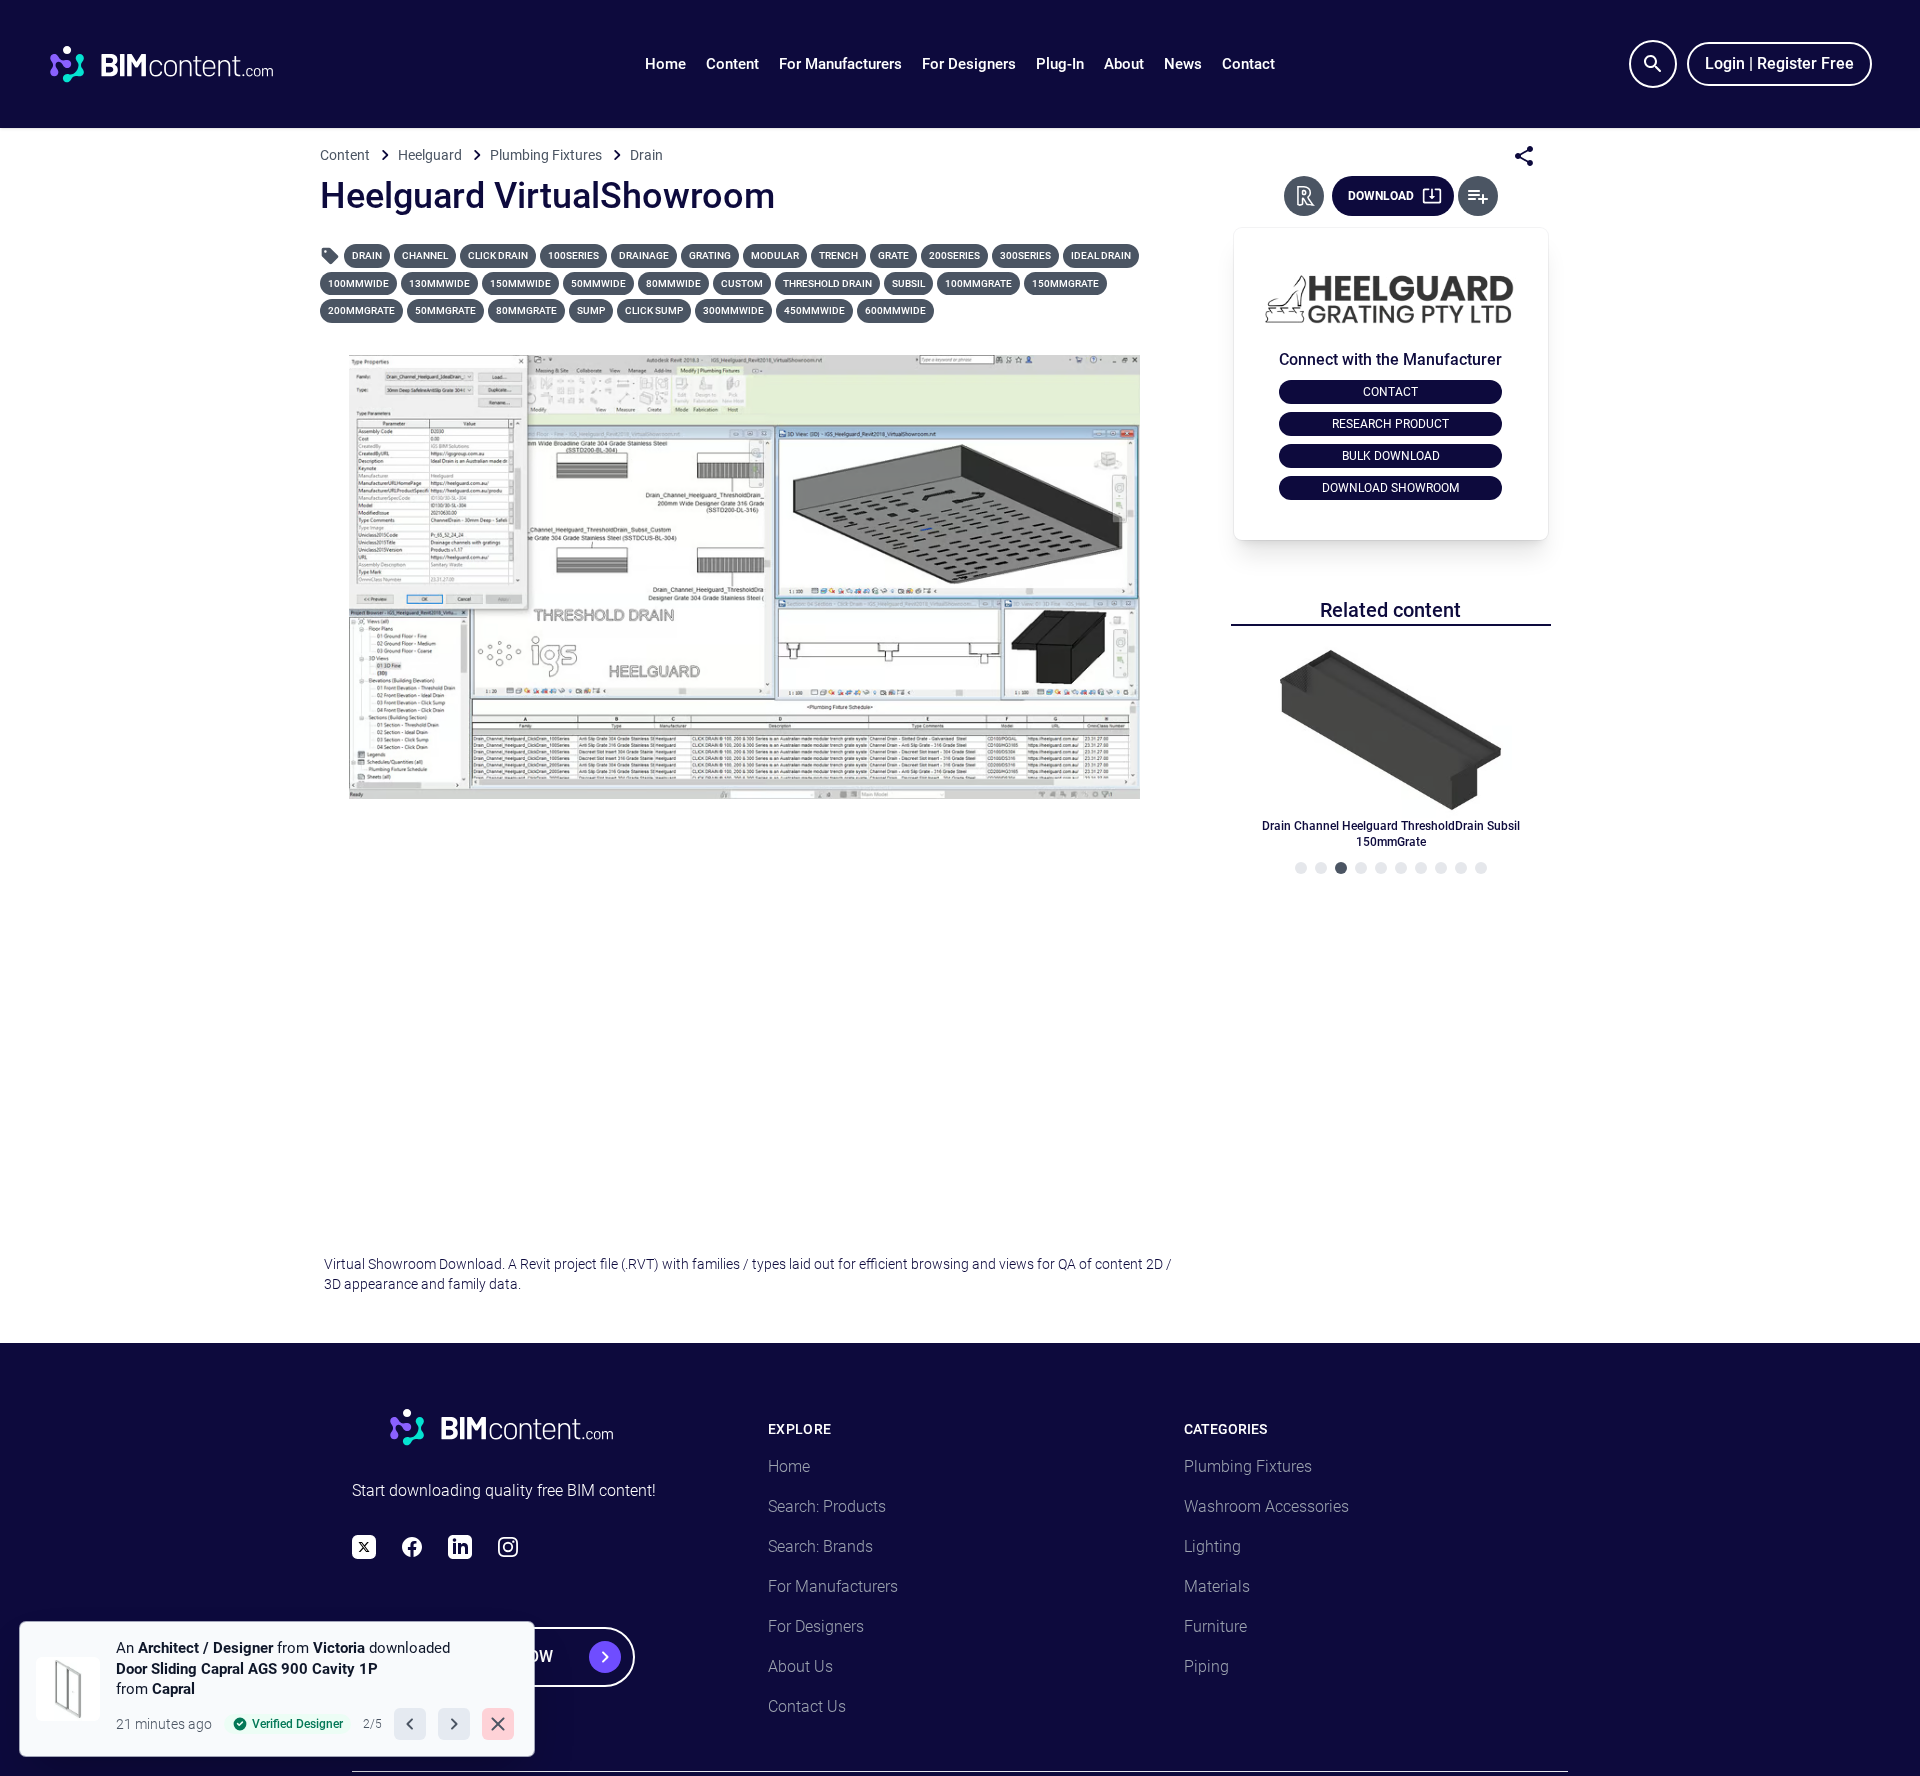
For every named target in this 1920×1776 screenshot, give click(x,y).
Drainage (644, 255)
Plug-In (1060, 64)
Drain (367, 255)
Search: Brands (820, 1546)
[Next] (454, 1724)
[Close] (498, 1724)
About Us (800, 1666)
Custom (742, 283)
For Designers (969, 64)
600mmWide (895, 310)
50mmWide (598, 283)
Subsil (908, 283)
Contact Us (807, 1706)
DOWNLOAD (1381, 196)
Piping (1206, 1666)
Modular (775, 255)
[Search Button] (1653, 64)
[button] (732, 64)
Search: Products (827, 1506)
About (1124, 64)
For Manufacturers (840, 64)
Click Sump (654, 310)
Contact (1248, 64)
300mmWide (733, 310)
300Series (1025, 255)
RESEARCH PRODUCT (1390, 424)
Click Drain (498, 255)
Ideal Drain (1101, 255)
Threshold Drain (827, 283)
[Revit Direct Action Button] (1304, 196)
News (1183, 64)
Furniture (1215, 1626)
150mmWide (520, 283)
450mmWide (814, 310)
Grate (893, 255)
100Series (573, 255)
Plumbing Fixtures (1248, 1466)
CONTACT (1390, 392)
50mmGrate (445, 310)
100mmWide (358, 283)
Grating (710, 255)
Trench (838, 255)
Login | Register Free (1779, 63)
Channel (425, 255)
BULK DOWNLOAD (1391, 456)
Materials (1217, 1586)
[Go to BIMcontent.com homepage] (180, 64)
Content (732, 64)
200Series (954, 255)
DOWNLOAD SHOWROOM (1390, 488)
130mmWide (439, 283)
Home (665, 64)
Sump (591, 310)
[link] (277, 1689)
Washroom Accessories (1266, 1506)
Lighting (1212, 1546)
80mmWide (673, 283)
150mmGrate (1065, 283)
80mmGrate (526, 310)
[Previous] (410, 1724)
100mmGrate (978, 283)
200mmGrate (361, 310)
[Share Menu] (1524, 156)
